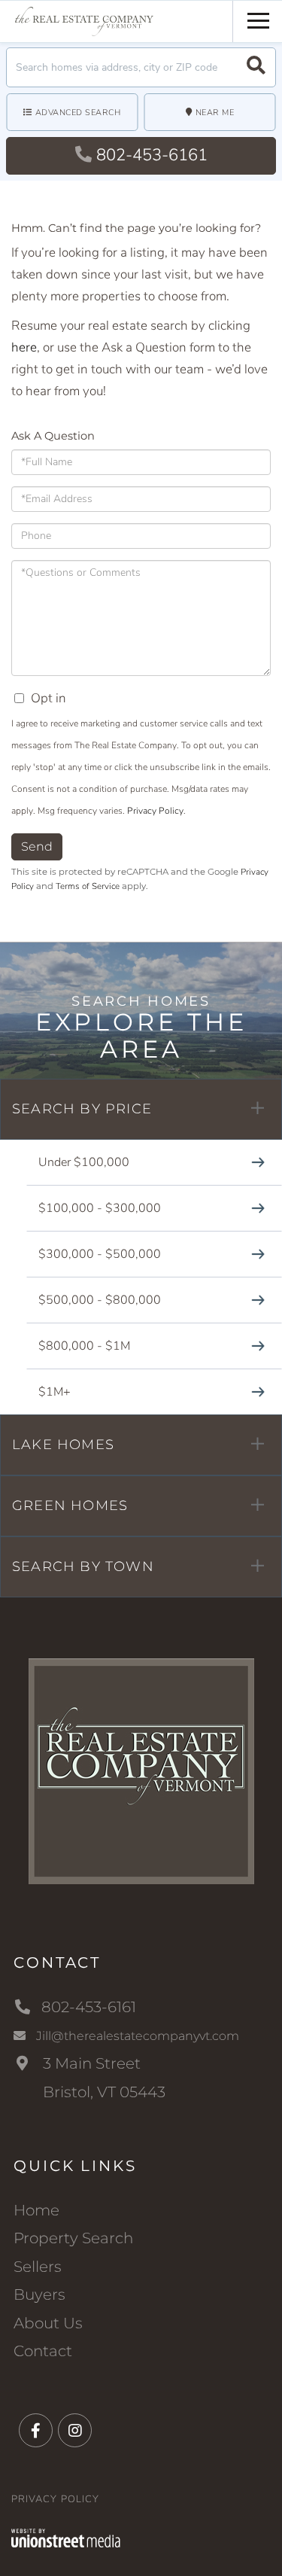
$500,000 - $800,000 (100, 1300)
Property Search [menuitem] (73, 2238)
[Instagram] (75, 2431)
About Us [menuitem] (48, 2323)
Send (37, 846)
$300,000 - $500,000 (100, 1254)
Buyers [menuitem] (39, 2294)
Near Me (215, 113)
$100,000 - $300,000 (100, 1208)
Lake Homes (63, 1445)
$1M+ (55, 1392)
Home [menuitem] (36, 2210)
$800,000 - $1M (84, 1346)
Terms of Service (88, 886)
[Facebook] (36, 2431)
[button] (256, 67)
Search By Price (82, 1109)
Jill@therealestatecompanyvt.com (138, 2036)
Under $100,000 (84, 1162)
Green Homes (70, 1506)
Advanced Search (78, 113)
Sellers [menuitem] (38, 2267)
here (24, 347)
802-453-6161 (152, 155)
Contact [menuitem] (43, 2351)
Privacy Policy (155, 811)
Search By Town (83, 1567)
